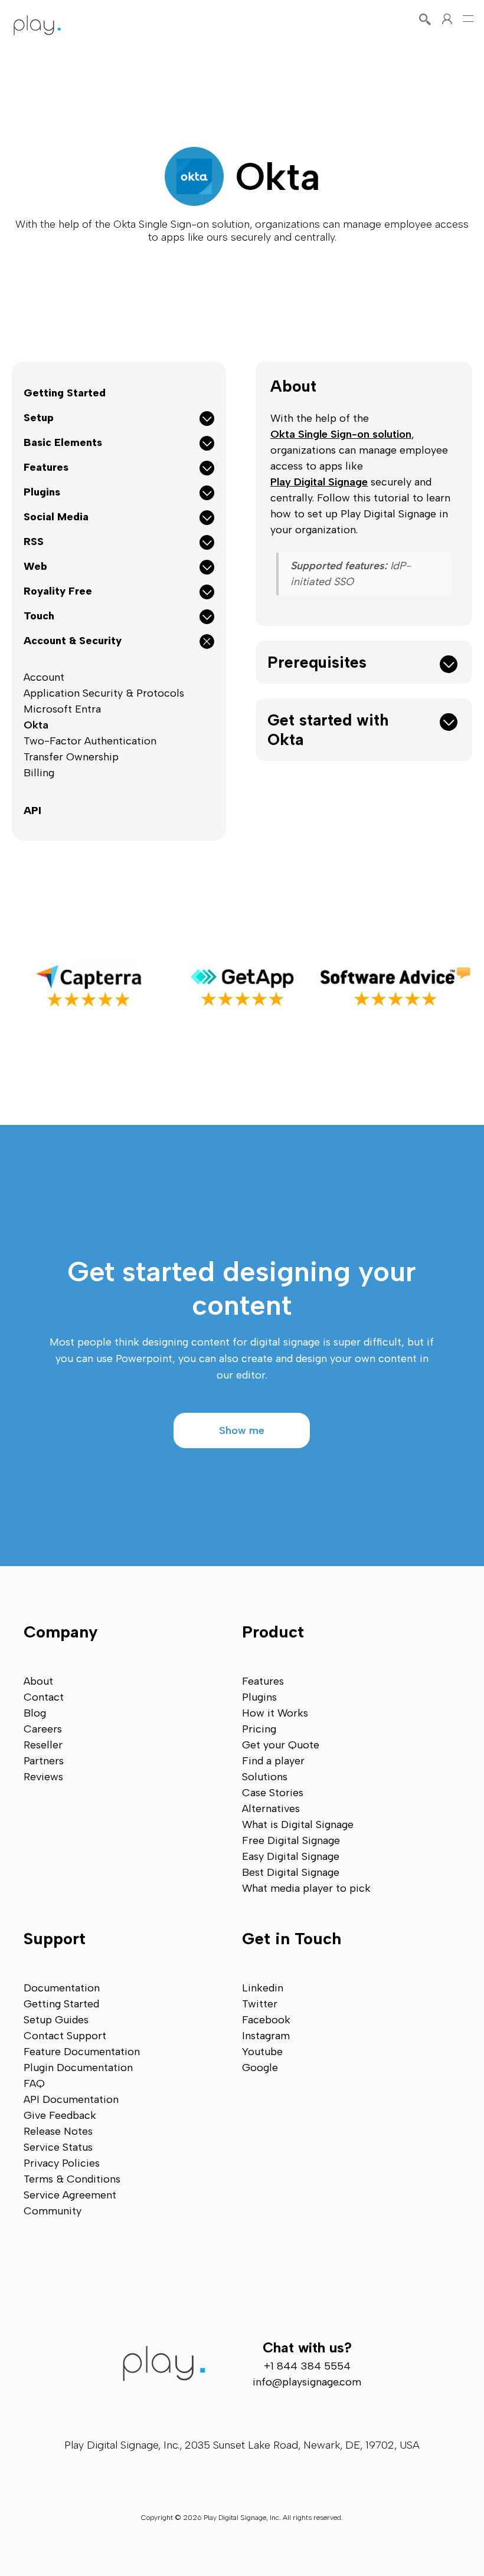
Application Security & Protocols (104, 693)
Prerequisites (317, 662)
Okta (36, 725)
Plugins (259, 1697)
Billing (39, 773)
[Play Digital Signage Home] (37, 25)
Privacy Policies (62, 2163)
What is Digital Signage (298, 1824)
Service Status (58, 2147)
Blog (35, 1713)
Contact (44, 1697)
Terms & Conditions (72, 2179)
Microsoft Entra (62, 709)
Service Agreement (70, 2195)
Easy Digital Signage (291, 1856)
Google (260, 2068)
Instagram (266, 2036)
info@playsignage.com (307, 2382)
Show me (242, 1430)
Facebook (266, 2020)
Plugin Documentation (78, 2068)
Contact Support (65, 2036)
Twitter (260, 2004)
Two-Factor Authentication (90, 741)
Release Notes (58, 2131)
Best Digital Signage (291, 1872)
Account (44, 677)
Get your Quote (281, 1745)
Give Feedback (60, 2115)
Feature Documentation (82, 2052)
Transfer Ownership (71, 757)
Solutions (265, 1777)
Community (53, 2211)
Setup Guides (56, 2020)
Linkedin (263, 1988)
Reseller (43, 1745)
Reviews (43, 1777)
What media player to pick (306, 1888)
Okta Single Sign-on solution (341, 434)
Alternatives (271, 1809)
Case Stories (273, 1793)
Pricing (259, 1729)
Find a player (273, 1761)
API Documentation (71, 2099)
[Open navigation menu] (468, 19)
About (293, 386)
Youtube (262, 2052)
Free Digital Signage (291, 1840)
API (32, 810)
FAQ (34, 2083)
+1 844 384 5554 (307, 2366)
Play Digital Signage (319, 482)
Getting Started (65, 393)
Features (263, 1681)
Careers (43, 1729)
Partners (44, 1761)
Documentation (62, 1988)
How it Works (275, 1713)
